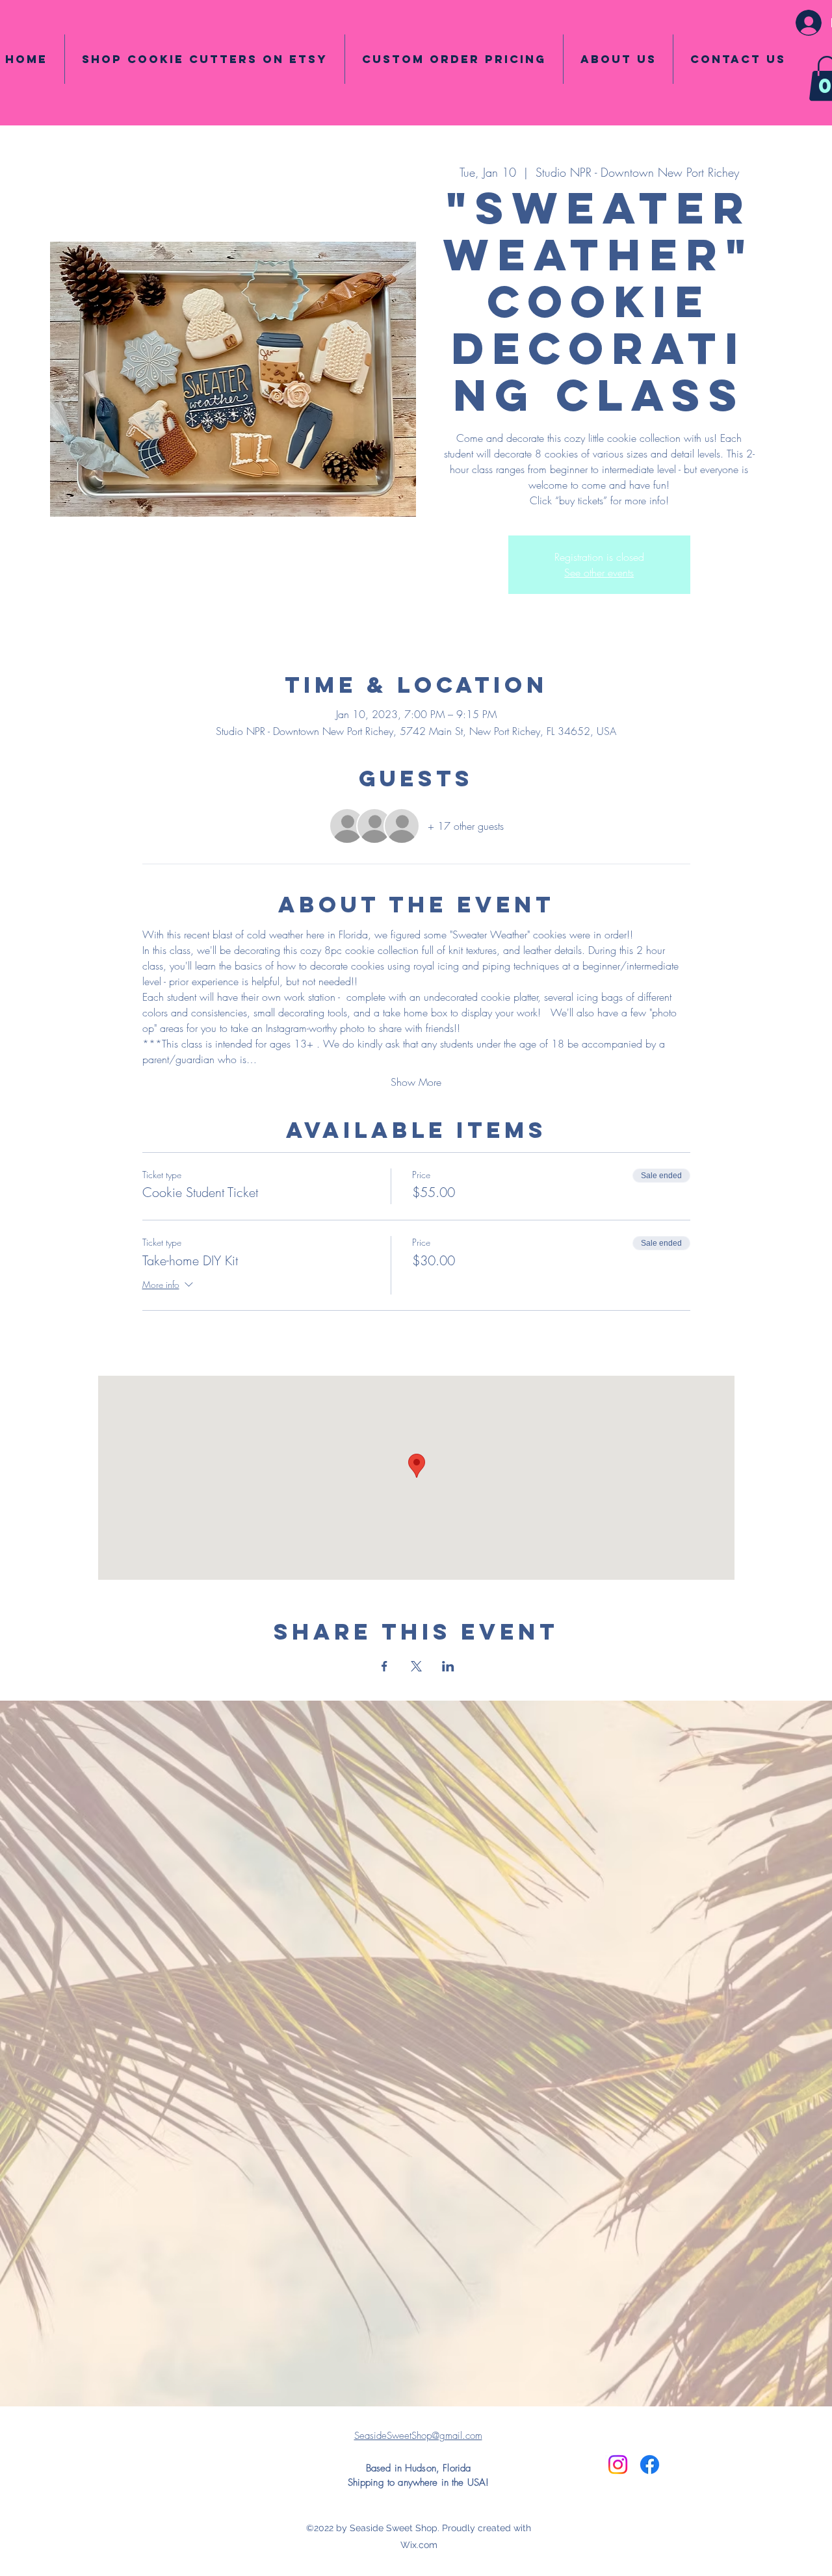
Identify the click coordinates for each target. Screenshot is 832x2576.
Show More (416, 1082)
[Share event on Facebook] (384, 1666)
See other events (599, 573)
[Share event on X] (416, 1666)
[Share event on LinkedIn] (448, 1666)
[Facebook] (650, 2465)
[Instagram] (618, 2465)
